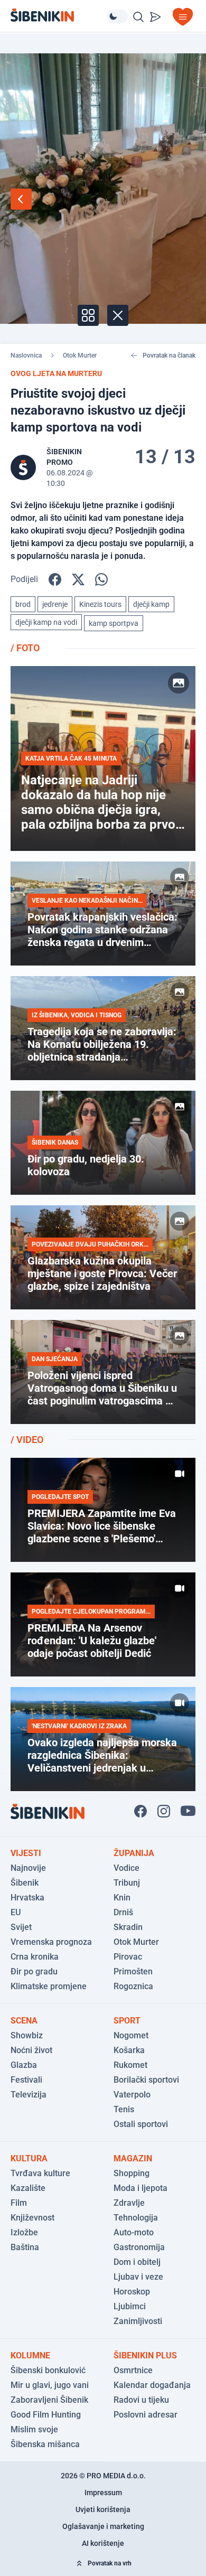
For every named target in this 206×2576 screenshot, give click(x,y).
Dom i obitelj (137, 2262)
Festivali (26, 2080)
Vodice (127, 1868)
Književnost (32, 2218)
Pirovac (128, 1957)
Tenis (124, 2109)
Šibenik (25, 1883)
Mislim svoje (34, 2429)
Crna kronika (35, 1957)
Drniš (123, 1912)
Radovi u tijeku (141, 2400)
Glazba (24, 2065)
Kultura (29, 2158)
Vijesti (26, 1853)
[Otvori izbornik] (183, 17)
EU (16, 1912)
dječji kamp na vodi (46, 622)
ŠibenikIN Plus (145, 2355)
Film (19, 2203)
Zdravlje (129, 2203)
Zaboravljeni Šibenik (49, 2400)
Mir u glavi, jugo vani (50, 2385)
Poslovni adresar (146, 2415)
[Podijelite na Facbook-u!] (55, 579)
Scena (24, 2021)
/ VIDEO (27, 1440)
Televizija (29, 2095)
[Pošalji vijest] (155, 17)
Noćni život (31, 2050)
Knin (122, 1898)
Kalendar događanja (152, 2385)
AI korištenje (103, 2543)
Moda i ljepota (141, 2188)
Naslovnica (26, 355)
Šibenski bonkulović (48, 2370)
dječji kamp (151, 604)
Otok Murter (80, 355)
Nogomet (131, 2035)
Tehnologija (136, 2218)
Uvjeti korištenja (103, 2509)
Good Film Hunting (46, 2415)
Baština (25, 2247)
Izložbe (24, 2232)
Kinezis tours (100, 604)
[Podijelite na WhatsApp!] (101, 579)
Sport (127, 2021)
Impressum (103, 2493)
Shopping (132, 2173)
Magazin (133, 2158)
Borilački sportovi (146, 2080)
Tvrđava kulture (40, 2173)
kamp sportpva (114, 623)
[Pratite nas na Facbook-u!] (141, 1811)
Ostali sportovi (141, 2124)
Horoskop (132, 2292)
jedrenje (55, 604)
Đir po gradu (34, 1971)
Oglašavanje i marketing (103, 2526)
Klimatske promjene (49, 1986)
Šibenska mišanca (45, 2444)
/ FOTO (25, 648)
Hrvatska (27, 1898)
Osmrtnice (133, 2370)
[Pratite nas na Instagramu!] (164, 1811)
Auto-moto (134, 2232)
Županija (134, 1853)
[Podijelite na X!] (78, 579)
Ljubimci (130, 2306)
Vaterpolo (132, 2095)
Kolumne (30, 2355)
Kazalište (28, 2188)
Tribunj (127, 1883)
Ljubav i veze (138, 2277)
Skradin (128, 1927)
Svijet (21, 1927)
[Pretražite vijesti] (138, 17)
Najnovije (28, 1868)
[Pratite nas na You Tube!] (188, 1811)
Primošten (133, 1971)
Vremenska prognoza (51, 1942)
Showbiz (27, 2035)
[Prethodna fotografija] (21, 199)
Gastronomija (139, 2247)
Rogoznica (133, 1986)
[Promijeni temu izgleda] (117, 16)
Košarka (129, 2050)
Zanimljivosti (138, 2321)
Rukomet (130, 2065)
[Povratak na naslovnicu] (59, 15)
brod (23, 604)
